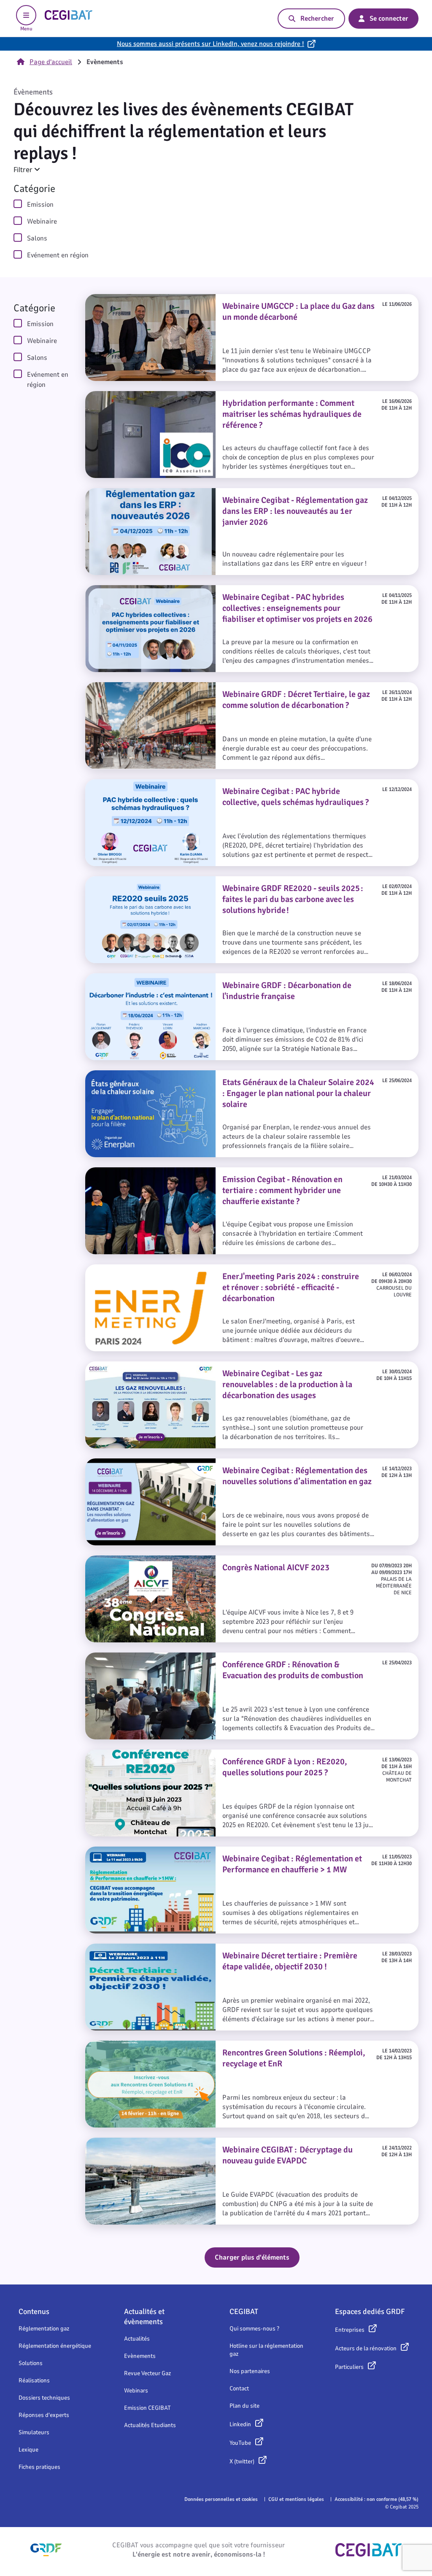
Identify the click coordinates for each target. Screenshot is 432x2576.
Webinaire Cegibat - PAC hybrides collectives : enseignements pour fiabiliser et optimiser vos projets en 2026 (250, 595)
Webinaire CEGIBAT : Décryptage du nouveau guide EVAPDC (181, 2143)
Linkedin (240, 2424)
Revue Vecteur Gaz (147, 2373)
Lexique (28, 2450)
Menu (26, 29)
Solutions (31, 2363)
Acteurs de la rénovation (366, 2348)
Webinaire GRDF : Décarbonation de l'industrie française (175, 978)
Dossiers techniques (44, 2398)
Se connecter (389, 19)
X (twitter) (242, 2461)
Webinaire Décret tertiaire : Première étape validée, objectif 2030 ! (190, 1949)
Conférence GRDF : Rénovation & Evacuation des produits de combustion (202, 1658)
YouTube (240, 2443)
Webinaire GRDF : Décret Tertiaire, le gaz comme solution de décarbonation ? (208, 687)
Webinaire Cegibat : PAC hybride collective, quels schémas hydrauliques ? (201, 784)
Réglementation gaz (44, 2329)
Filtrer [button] (24, 170)
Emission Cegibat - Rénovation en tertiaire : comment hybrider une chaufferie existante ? (226, 1172)
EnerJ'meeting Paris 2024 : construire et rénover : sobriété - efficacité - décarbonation (221, 1269)
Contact (239, 2388)
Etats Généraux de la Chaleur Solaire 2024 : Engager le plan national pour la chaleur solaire (230, 1075)
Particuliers (349, 2367)
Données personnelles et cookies (221, 2499)
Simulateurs (34, 2432)
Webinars (136, 2391)
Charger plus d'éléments (252, 2257)
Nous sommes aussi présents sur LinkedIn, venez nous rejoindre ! (211, 44)
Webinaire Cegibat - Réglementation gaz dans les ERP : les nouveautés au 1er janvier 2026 (228, 493)
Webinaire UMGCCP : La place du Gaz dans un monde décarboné (188, 299)
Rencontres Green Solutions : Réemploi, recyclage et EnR (175, 2046)
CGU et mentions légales (296, 2499)
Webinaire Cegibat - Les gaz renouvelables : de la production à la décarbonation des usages (231, 1366)
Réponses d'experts (44, 2415)
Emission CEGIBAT (147, 2408)
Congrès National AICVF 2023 (131, 1561)
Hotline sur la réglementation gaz (266, 2350)
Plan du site (244, 2406)
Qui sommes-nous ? (254, 2329)
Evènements (140, 2356)
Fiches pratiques (39, 2467)
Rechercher (317, 19)
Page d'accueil (51, 62)
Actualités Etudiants (150, 2425)
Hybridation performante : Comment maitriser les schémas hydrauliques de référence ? (225, 396)
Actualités (137, 2339)
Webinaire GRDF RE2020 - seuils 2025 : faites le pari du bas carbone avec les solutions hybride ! (235, 881)
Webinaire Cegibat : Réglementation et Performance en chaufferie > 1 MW (203, 1852)
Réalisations (34, 2380)
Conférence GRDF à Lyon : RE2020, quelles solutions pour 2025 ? (187, 1755)
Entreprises (350, 2330)
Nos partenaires (250, 2371)
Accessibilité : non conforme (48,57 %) (377, 2499)
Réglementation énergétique (55, 2346)
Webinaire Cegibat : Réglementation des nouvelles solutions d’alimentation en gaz (216, 1464)
